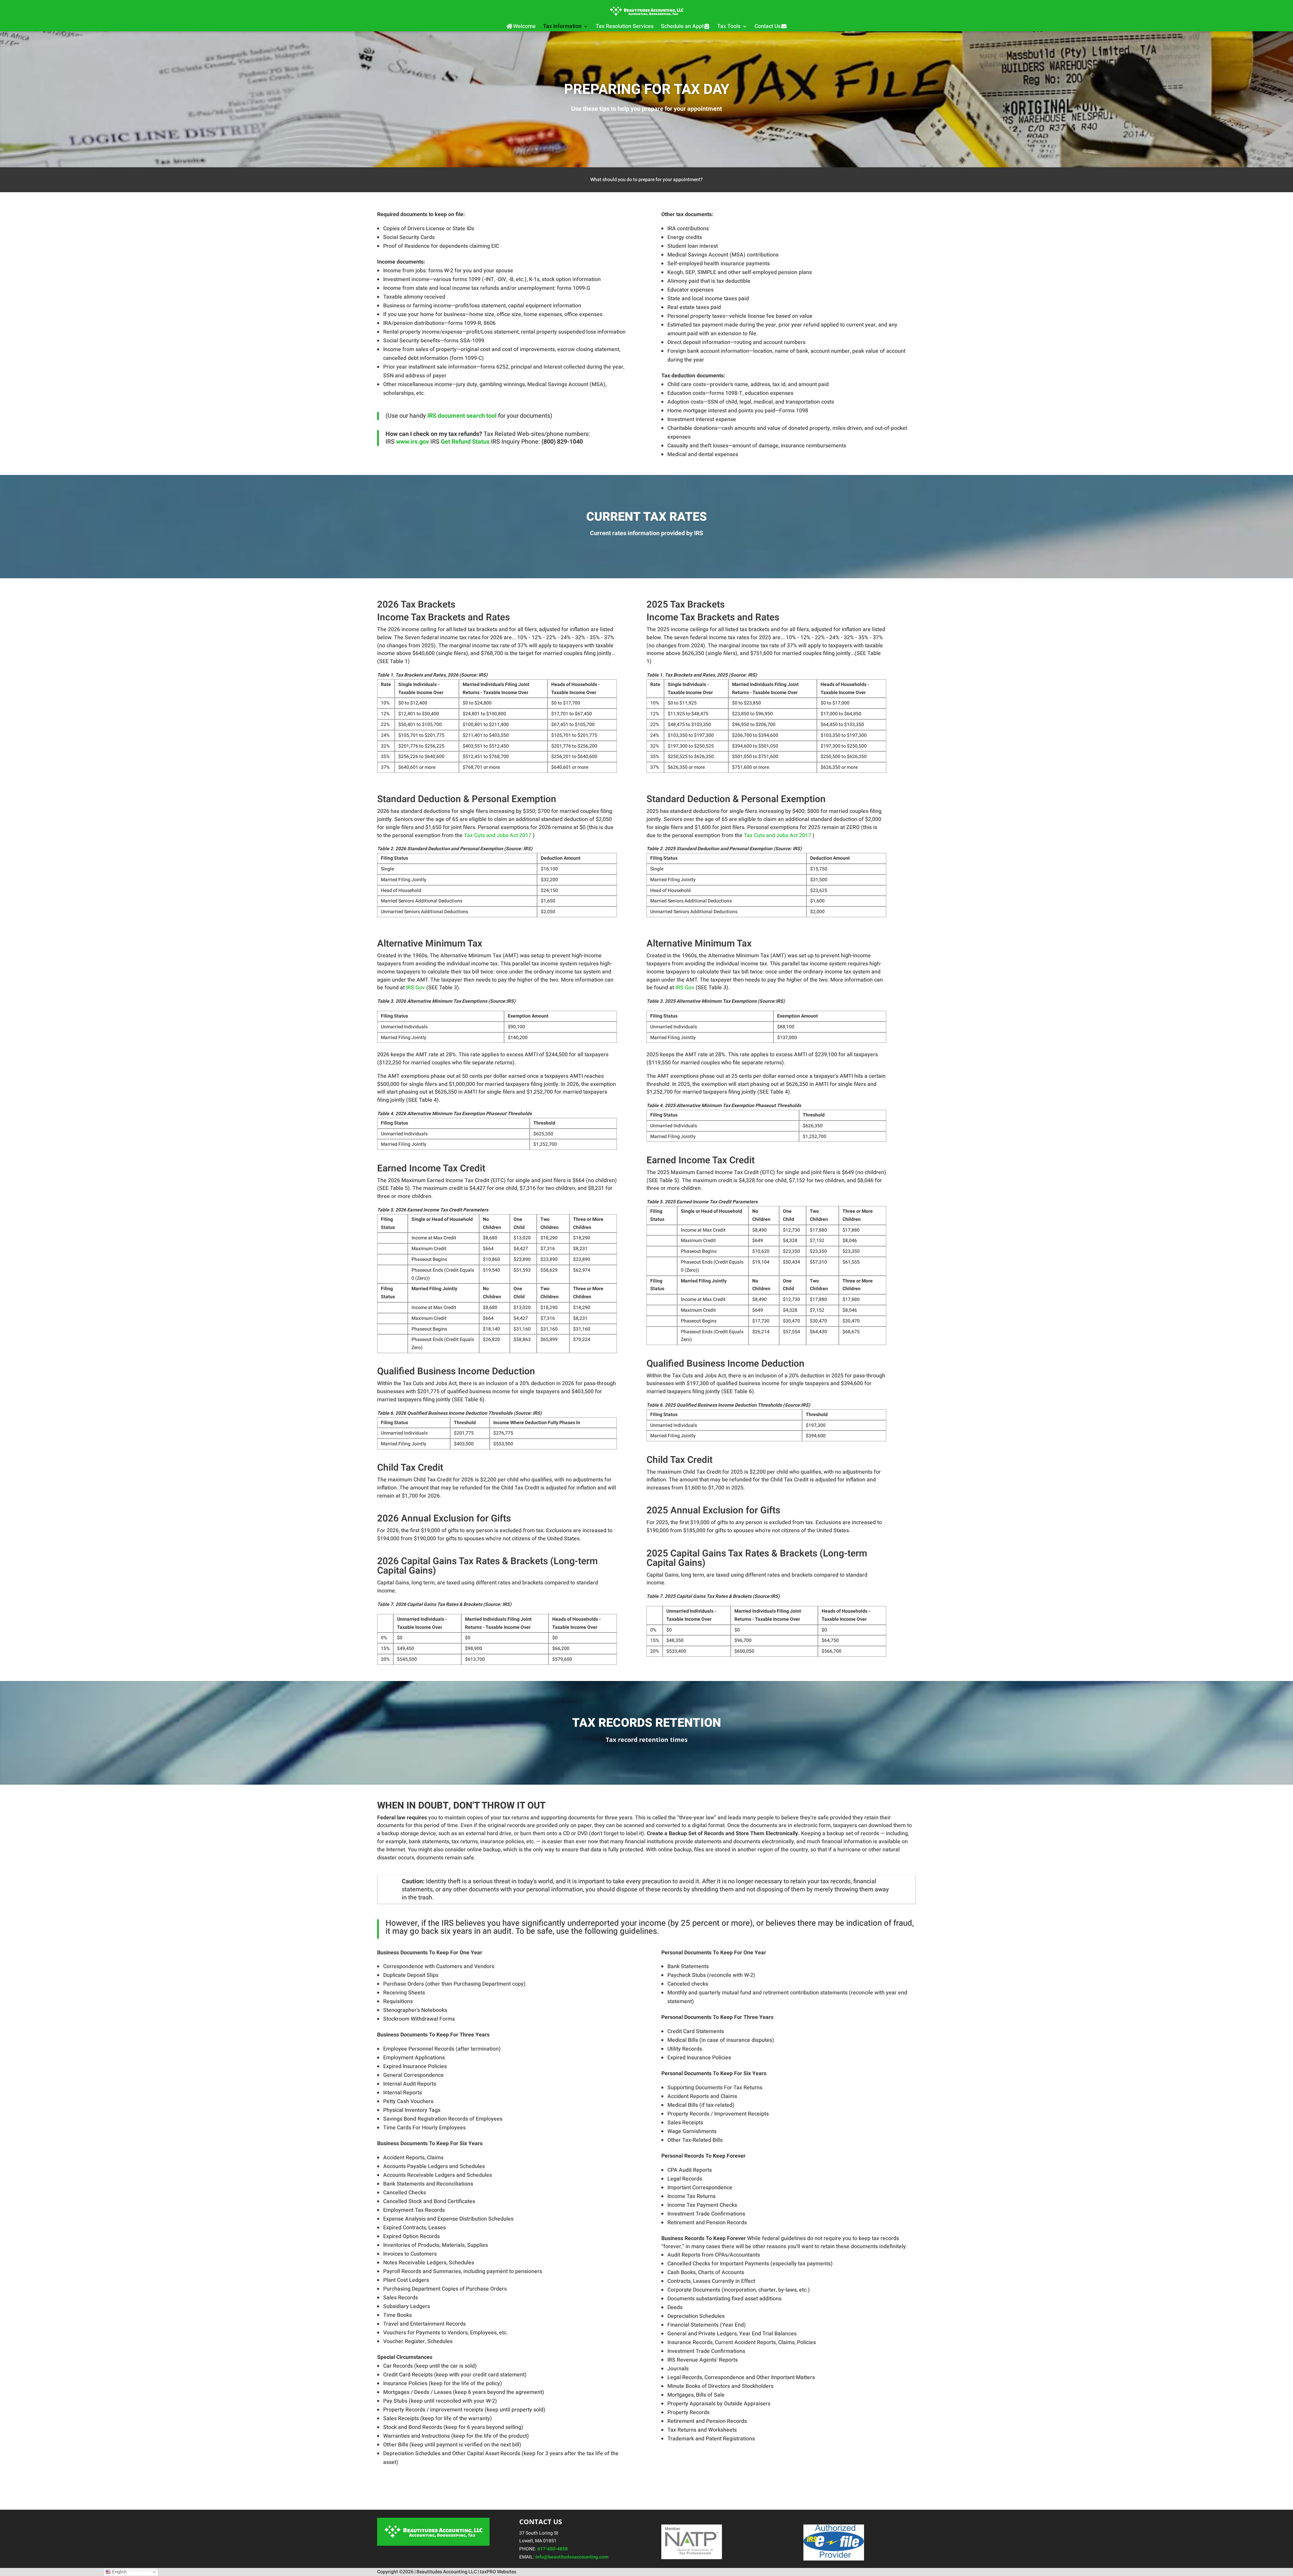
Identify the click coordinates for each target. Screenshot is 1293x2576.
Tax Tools (729, 26)
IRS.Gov (416, 988)
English (119, 2572)
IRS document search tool (462, 416)
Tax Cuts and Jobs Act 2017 (498, 835)
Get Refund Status (465, 442)
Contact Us (768, 26)
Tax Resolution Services (625, 26)
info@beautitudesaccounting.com (572, 2557)
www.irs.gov (412, 442)
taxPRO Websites (498, 2572)
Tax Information (562, 26)
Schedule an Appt (682, 26)
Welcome (524, 26)
